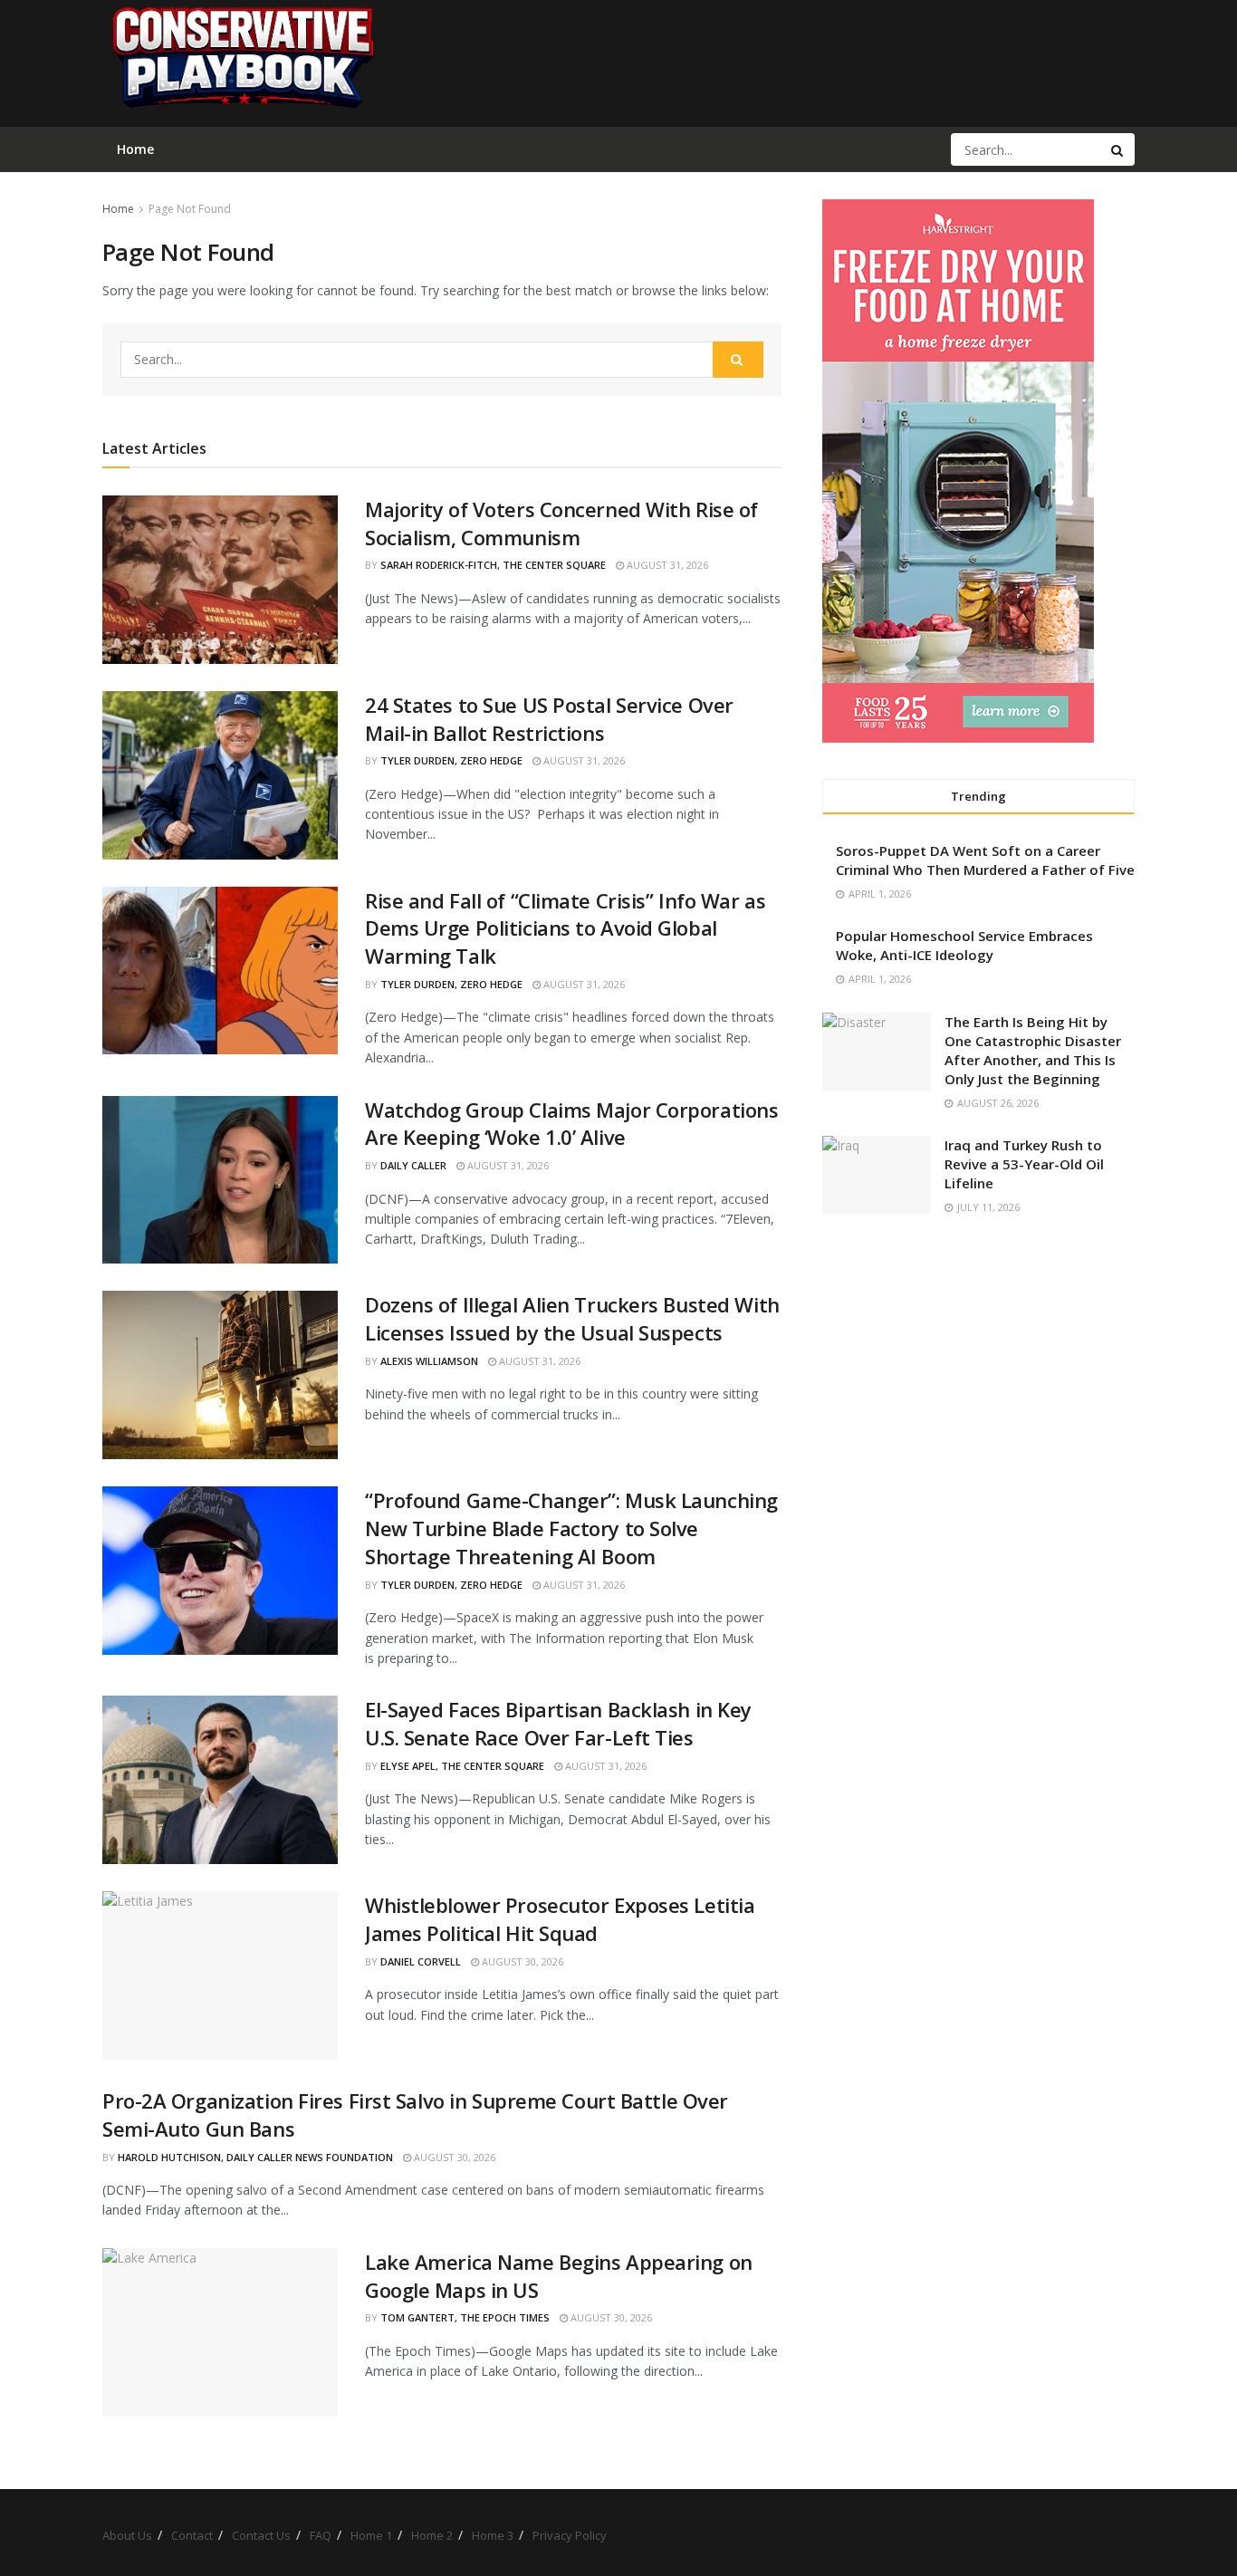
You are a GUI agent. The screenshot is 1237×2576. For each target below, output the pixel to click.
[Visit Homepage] (242, 63)
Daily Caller (413, 1165)
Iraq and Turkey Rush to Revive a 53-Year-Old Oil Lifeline (1024, 1164)
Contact (192, 2535)
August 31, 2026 (666, 565)
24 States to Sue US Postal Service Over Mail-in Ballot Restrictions (549, 719)
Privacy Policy (570, 2535)
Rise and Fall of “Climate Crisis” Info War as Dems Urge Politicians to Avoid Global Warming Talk (565, 928)
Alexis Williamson (429, 1361)
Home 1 (371, 2535)
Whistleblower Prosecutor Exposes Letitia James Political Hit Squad (560, 1919)
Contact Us (261, 2535)
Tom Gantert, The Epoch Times (465, 2317)
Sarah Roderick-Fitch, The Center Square (493, 565)
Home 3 (493, 2535)
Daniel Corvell (421, 1961)
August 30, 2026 (521, 1961)
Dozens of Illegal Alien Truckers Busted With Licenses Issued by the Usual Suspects (572, 1318)
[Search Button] (1118, 149)
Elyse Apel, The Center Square (462, 1766)
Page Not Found (190, 209)
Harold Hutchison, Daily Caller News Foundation (255, 2157)
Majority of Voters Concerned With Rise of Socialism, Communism (561, 523)
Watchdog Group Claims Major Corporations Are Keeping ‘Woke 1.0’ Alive (571, 1124)
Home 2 (432, 2535)
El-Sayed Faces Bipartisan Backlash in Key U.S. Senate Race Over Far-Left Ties (558, 1723)
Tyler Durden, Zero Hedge (451, 760)
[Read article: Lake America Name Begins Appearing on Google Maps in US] (220, 2332)
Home (118, 209)
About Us (127, 2535)
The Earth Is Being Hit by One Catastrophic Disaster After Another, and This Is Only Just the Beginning (1033, 1050)
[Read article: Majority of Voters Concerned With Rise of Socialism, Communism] (220, 580)
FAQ (321, 2535)
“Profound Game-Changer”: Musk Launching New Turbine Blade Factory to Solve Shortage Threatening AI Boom (571, 1528)
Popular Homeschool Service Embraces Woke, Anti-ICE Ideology (964, 945)
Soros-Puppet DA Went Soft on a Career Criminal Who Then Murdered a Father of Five (985, 860)
